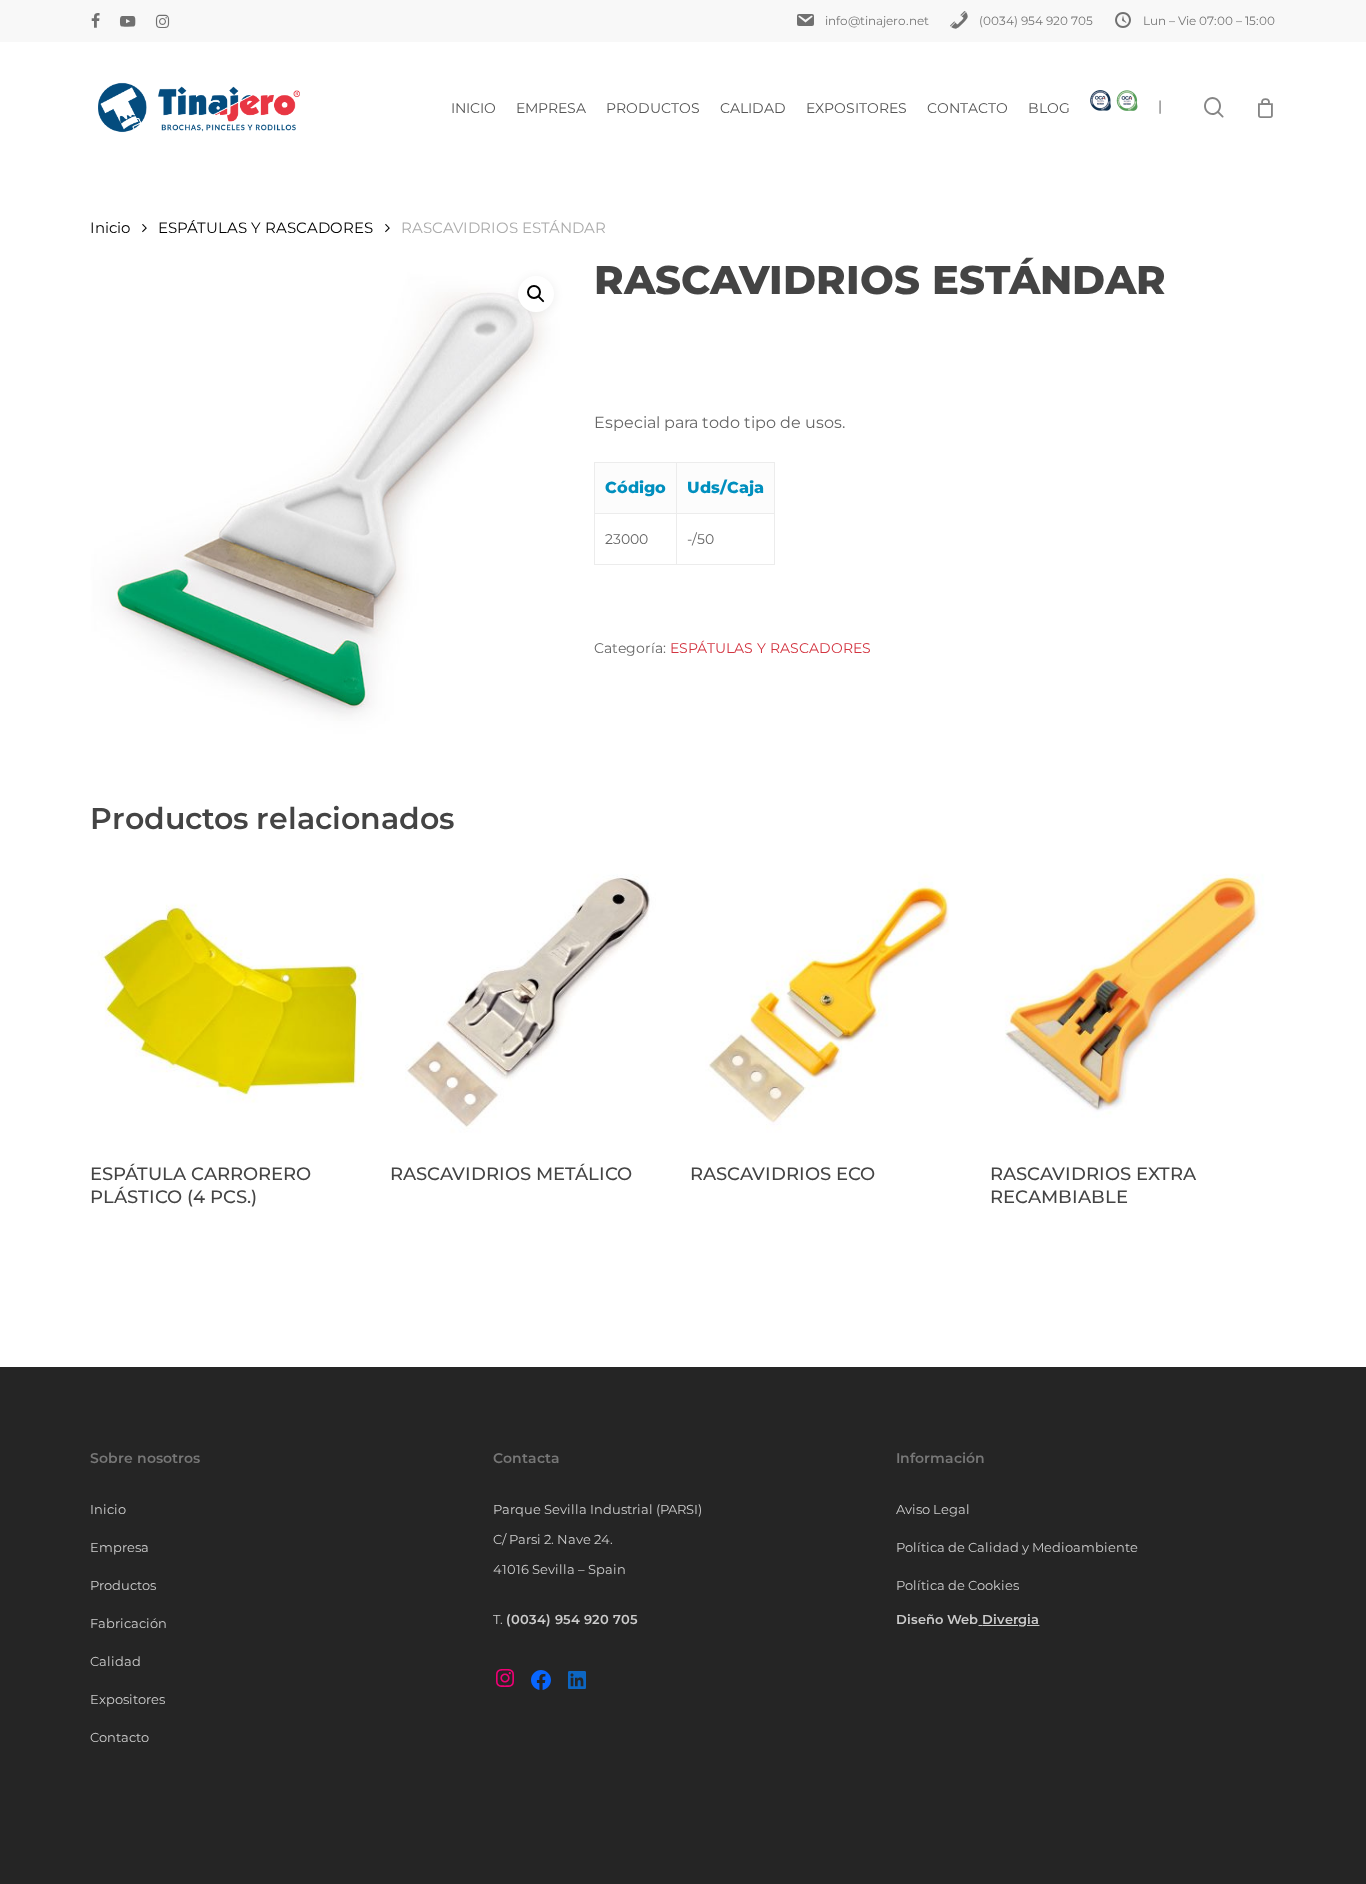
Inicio (110, 228)
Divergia (1010, 1619)
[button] (536, 294)
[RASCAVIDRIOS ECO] (832, 1001)
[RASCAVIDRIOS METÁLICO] (532, 1001)
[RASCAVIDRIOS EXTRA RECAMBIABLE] (1132, 1001)
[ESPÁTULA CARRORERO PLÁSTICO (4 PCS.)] (232, 1001)
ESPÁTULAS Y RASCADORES (265, 228)
